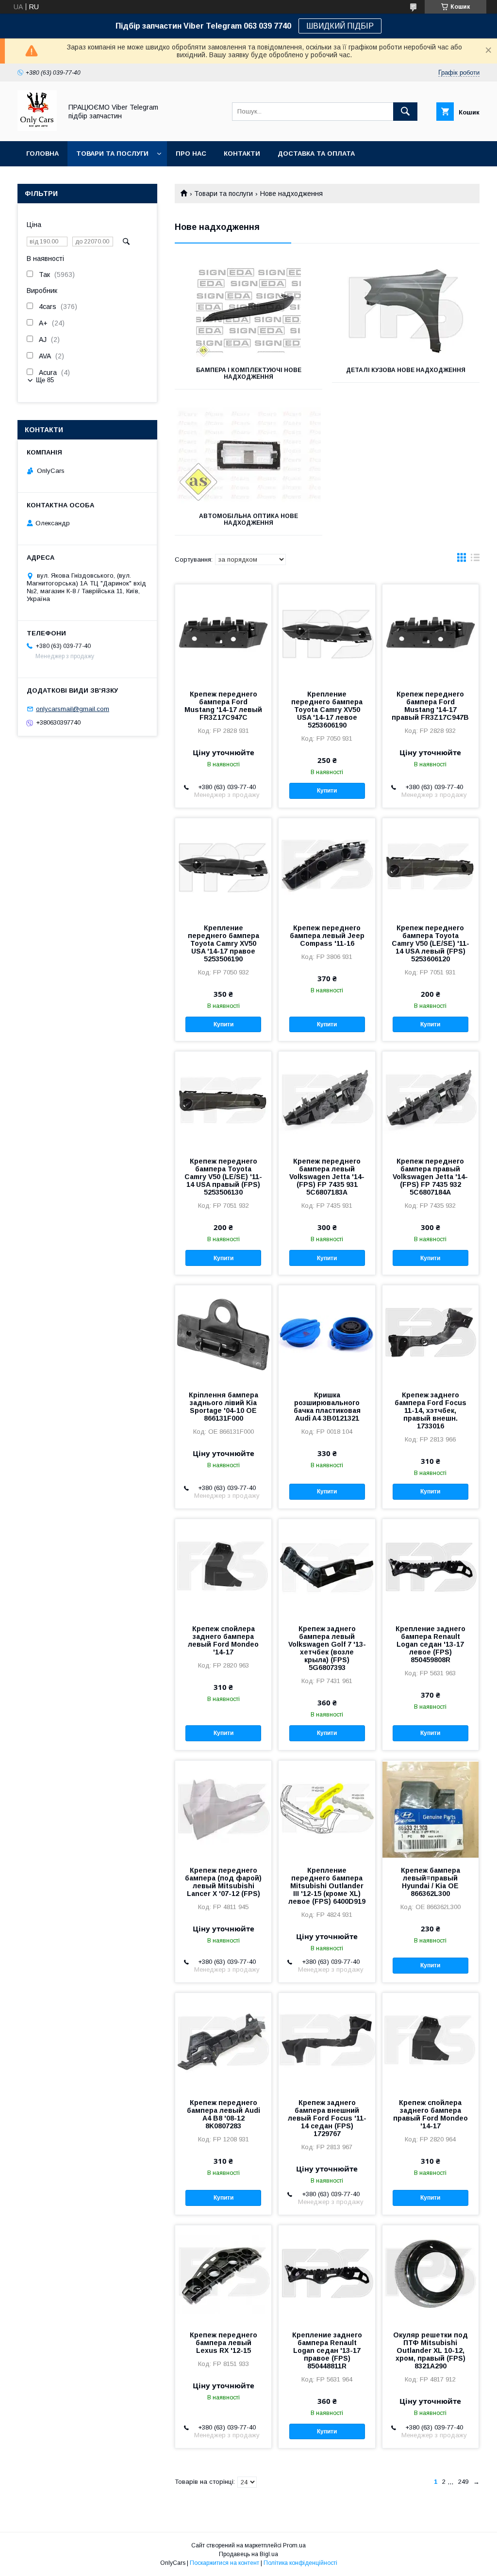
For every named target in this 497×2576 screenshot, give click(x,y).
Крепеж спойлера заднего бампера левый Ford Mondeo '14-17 (223, 1640)
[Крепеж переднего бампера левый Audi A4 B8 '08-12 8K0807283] (223, 2041)
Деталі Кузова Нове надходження (406, 370)
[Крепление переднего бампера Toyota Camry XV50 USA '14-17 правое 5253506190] (223, 867)
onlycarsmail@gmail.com (73, 709)
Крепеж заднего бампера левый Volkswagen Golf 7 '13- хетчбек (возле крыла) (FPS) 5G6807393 (327, 1648)
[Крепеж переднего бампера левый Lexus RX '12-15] (223, 2274)
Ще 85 (45, 380)
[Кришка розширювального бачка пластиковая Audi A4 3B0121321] (327, 1334)
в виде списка (475, 560)
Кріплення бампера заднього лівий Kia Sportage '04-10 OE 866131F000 (224, 1407)
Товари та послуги (112, 154)
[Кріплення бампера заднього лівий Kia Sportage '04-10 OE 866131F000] (223, 1334)
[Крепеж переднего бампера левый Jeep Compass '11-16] (327, 867)
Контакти (242, 154)
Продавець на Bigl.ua (248, 2554)
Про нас (191, 154)
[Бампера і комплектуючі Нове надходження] (248, 309)
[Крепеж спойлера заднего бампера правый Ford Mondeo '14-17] (431, 2041)
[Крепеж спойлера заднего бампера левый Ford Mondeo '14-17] (223, 1568)
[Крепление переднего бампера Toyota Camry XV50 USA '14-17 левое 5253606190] (327, 633)
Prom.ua (294, 2545)
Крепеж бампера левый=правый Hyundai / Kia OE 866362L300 (431, 1882)
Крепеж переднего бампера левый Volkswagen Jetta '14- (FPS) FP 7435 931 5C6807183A (327, 1177)
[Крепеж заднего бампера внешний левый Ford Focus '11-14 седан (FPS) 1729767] (327, 2041)
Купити (327, 791)
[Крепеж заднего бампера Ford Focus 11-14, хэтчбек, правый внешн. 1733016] (431, 1334)
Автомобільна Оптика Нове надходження (248, 519)
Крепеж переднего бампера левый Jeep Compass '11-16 (327, 936)
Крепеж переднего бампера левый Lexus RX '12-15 (224, 2343)
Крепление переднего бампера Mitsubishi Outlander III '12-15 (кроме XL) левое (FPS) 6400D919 (327, 1886)
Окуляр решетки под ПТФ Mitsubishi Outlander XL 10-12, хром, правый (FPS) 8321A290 (431, 2350)
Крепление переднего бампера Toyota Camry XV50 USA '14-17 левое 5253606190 (327, 710)
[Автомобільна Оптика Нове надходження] (248, 455)
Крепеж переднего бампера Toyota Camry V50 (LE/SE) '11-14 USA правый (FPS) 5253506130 (223, 1177)
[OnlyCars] (37, 129)
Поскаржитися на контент (224, 2563)
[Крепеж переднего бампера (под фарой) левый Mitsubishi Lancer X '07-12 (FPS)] (223, 1809)
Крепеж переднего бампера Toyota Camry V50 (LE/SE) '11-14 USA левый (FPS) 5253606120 (431, 943)
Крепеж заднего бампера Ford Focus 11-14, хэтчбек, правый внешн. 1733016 (431, 1410)
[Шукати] (405, 112)
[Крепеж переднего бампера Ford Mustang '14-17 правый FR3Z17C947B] (431, 633)
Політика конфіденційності (300, 2563)
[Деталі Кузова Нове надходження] (406, 309)
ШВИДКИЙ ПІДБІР (340, 26)
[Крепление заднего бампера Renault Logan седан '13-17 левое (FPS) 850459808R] (431, 1568)
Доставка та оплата (316, 154)
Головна (42, 154)
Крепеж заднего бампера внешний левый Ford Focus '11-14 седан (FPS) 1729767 (327, 2118)
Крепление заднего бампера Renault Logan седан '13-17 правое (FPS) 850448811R (327, 2350)
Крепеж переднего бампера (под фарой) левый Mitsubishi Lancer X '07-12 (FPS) (223, 1882)
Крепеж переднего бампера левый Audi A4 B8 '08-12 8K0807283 (224, 2114)
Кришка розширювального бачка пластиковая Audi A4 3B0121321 (327, 1407)
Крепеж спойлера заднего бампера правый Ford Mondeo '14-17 (431, 2114)
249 (463, 2482)
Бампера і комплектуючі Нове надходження (249, 373)
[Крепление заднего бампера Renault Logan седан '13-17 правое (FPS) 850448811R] (327, 2274)
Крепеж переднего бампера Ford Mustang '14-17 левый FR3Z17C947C (223, 706)
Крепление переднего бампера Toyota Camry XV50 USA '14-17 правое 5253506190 (224, 943)
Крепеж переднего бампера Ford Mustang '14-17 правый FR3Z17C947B (430, 706)
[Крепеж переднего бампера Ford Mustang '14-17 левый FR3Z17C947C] (223, 633)
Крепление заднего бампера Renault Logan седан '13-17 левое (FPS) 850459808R (431, 1644)
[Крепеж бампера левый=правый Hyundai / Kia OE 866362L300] (431, 1809)
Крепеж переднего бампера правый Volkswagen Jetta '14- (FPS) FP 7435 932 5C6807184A (430, 1177)
